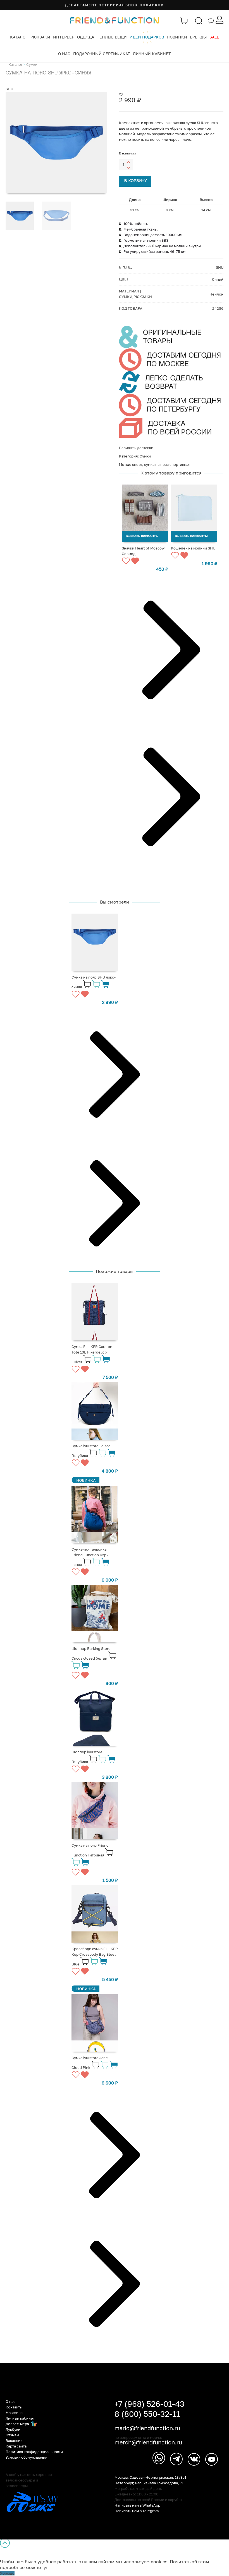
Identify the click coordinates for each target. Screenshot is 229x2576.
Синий (218, 279)
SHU (9, 89)
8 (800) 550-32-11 (147, 2414)
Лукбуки (13, 2429)
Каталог (19, 37)
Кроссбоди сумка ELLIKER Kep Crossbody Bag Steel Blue (95, 1956)
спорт (137, 464)
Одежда (86, 37)
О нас (64, 54)
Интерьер (64, 37)
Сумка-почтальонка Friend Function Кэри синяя (90, 1557)
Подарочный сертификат (102, 54)
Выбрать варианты (142, 536)
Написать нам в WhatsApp (137, 2505)
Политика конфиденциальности (34, 2452)
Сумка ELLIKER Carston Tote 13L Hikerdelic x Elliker (92, 1354)
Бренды (198, 37)
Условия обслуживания (26, 2457)
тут (45, 2568)
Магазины (14, 2413)
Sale (214, 37)
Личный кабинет (152, 54)
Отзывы (12, 2435)
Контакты (14, 2407)
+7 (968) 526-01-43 (149, 2404)
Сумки (32, 64)
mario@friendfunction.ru (147, 2428)
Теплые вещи (112, 37)
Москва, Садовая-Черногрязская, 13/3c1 (150, 2477)
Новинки (177, 37)
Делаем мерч (18, 2424)
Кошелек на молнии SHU (193, 548)
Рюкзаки (40, 37)
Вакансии (14, 2441)
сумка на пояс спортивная (167, 464)
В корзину (136, 181)
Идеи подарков (147, 37)
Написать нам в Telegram (137, 2511)
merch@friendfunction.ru (148, 2442)
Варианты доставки (136, 448)
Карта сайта (16, 2446)
